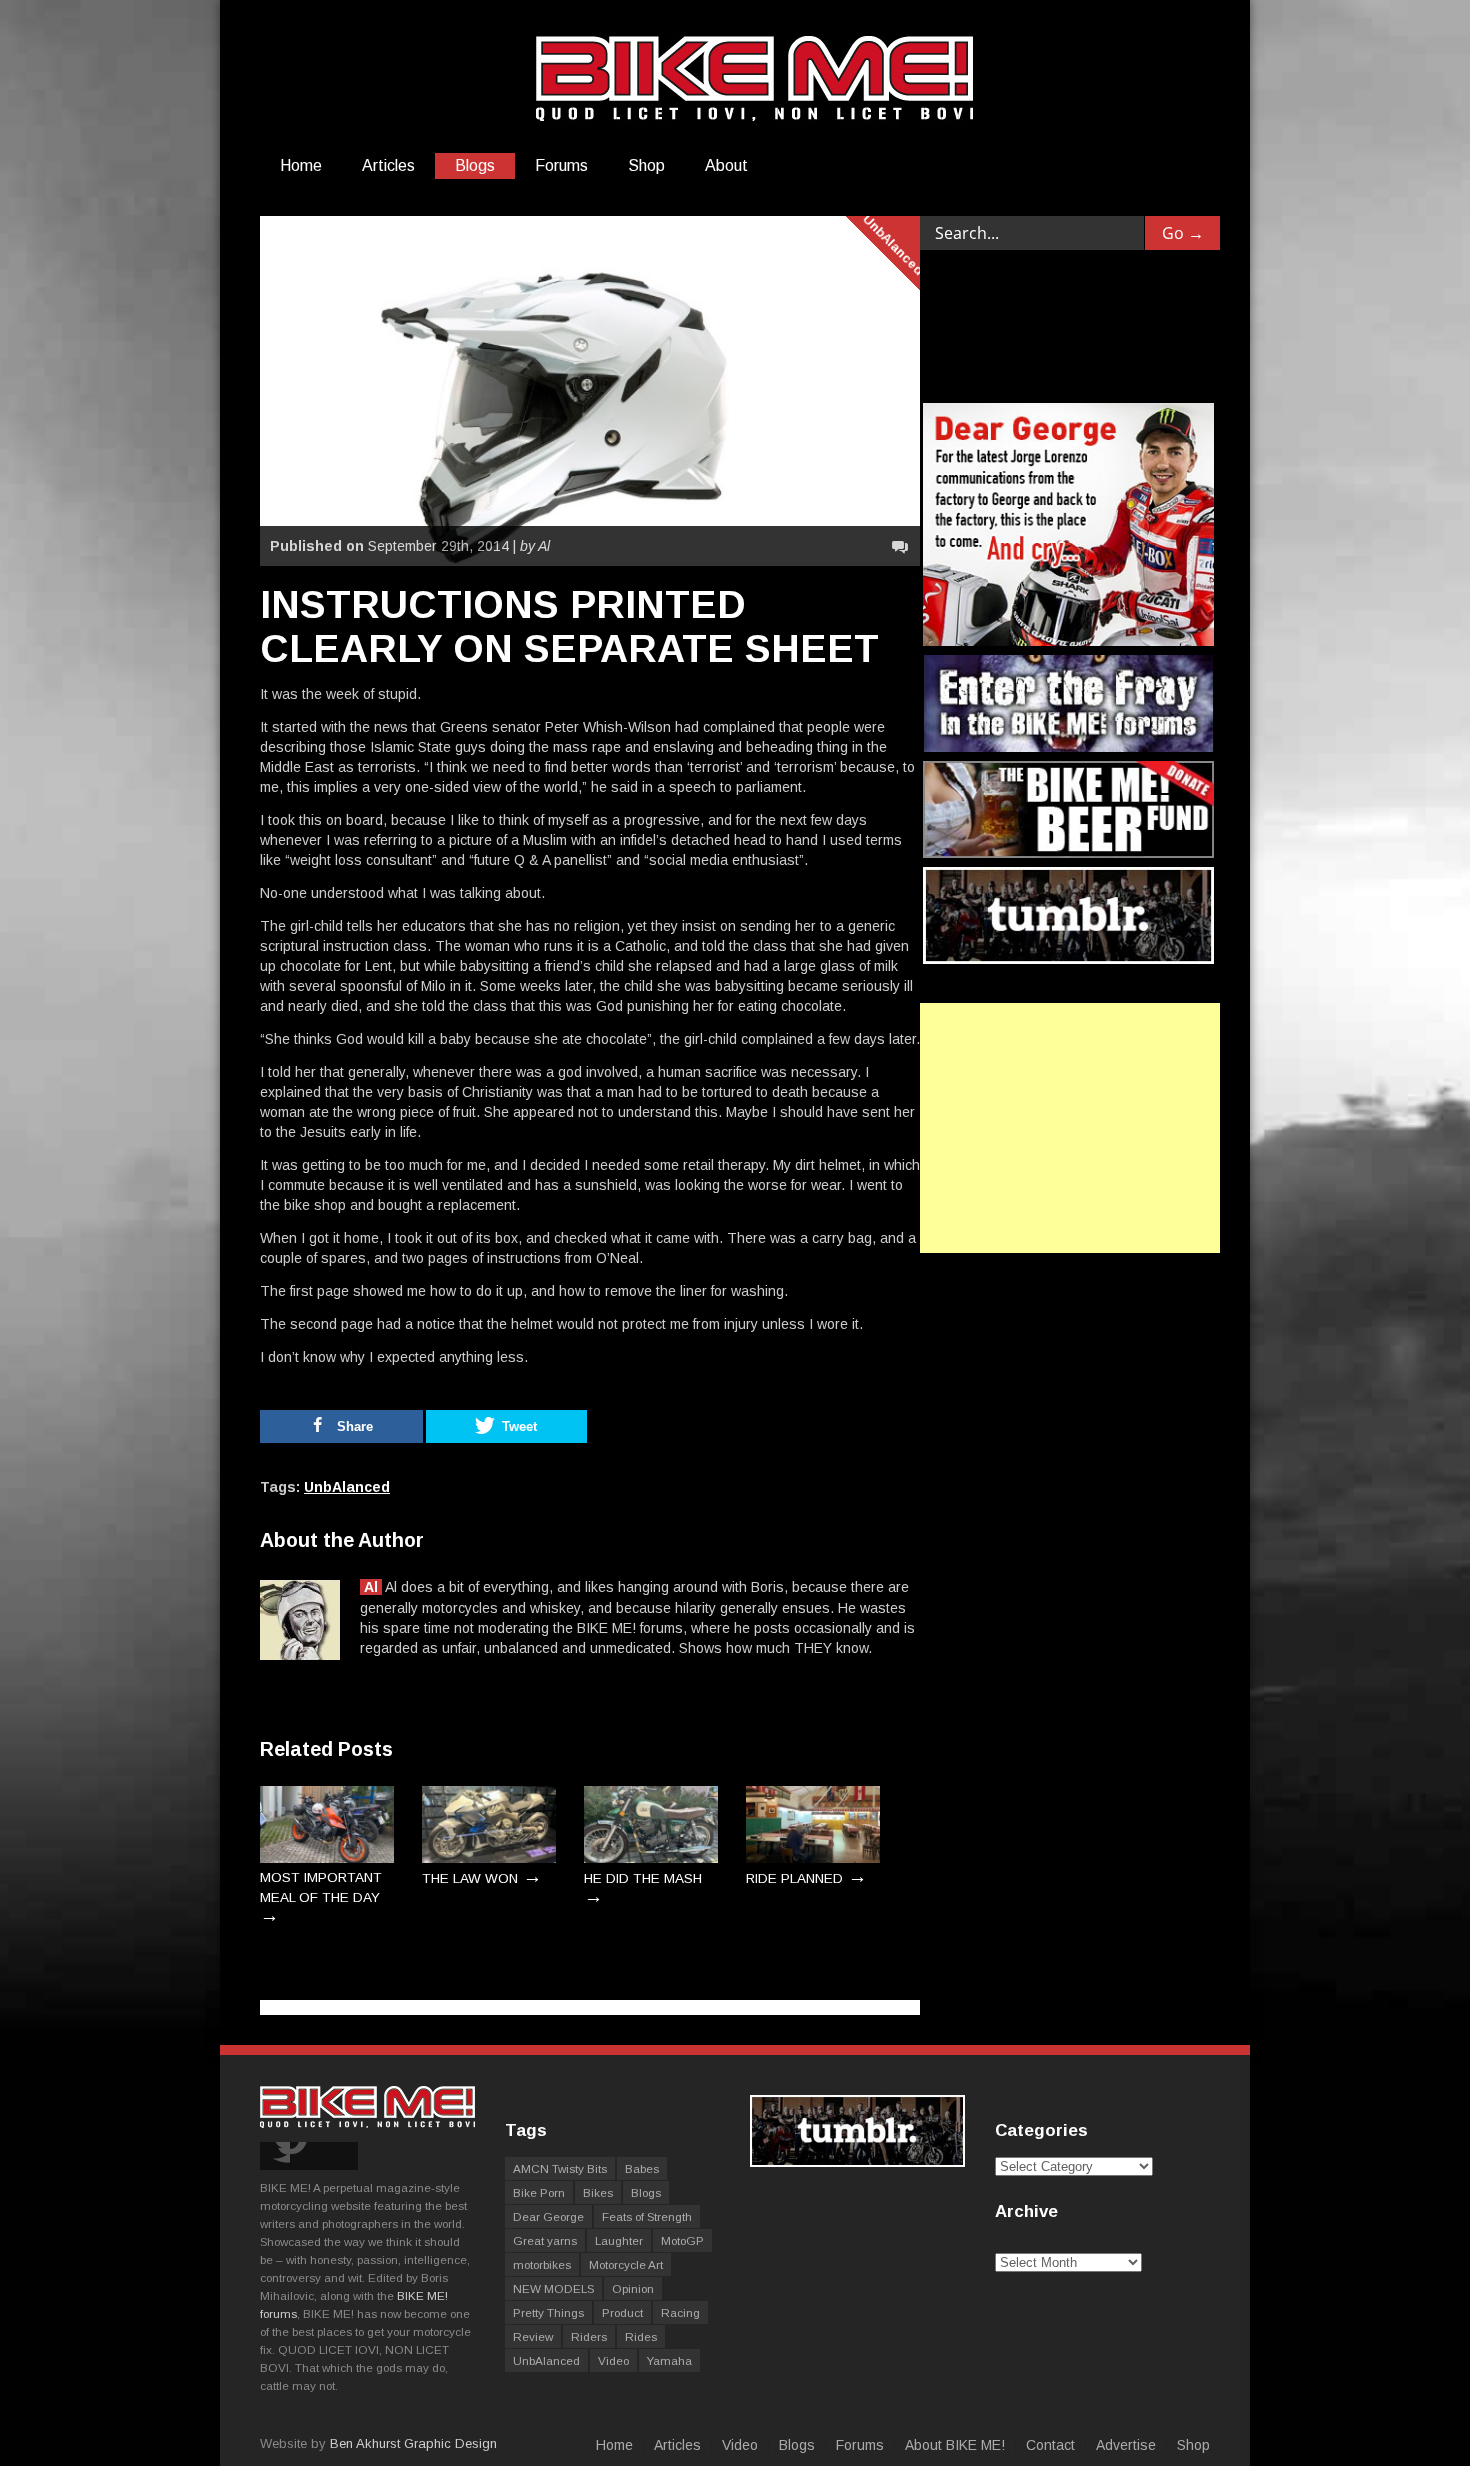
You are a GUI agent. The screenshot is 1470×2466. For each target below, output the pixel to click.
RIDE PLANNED (794, 1878)
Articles (388, 165)
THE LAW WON (470, 1878)
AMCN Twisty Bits (560, 2168)
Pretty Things (548, 2312)
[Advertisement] (1070, 1128)
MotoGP (682, 2240)
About (726, 165)
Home (301, 165)
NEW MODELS (553, 2288)
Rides (641, 2336)
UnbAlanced (893, 244)
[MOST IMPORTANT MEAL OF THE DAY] (327, 1858)
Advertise (1126, 2445)
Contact (1050, 2445)
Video (613, 2360)
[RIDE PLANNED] (813, 1858)
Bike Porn (539, 2192)
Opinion (633, 2288)
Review (533, 2336)
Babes (642, 2168)
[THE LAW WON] (489, 1858)
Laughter (619, 2240)
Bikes (598, 2192)
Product (622, 2312)
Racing (680, 2312)
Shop (646, 165)
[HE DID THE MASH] (651, 1858)
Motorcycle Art (626, 2264)
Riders (589, 2336)
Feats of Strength (647, 2216)
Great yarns (545, 2240)
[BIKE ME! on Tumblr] (857, 2162)
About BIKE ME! (955, 2445)
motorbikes (542, 2264)
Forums (561, 165)
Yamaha (669, 2360)
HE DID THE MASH (643, 1878)
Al (371, 1587)
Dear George (548, 2216)
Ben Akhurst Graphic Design (413, 2443)
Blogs (475, 165)
